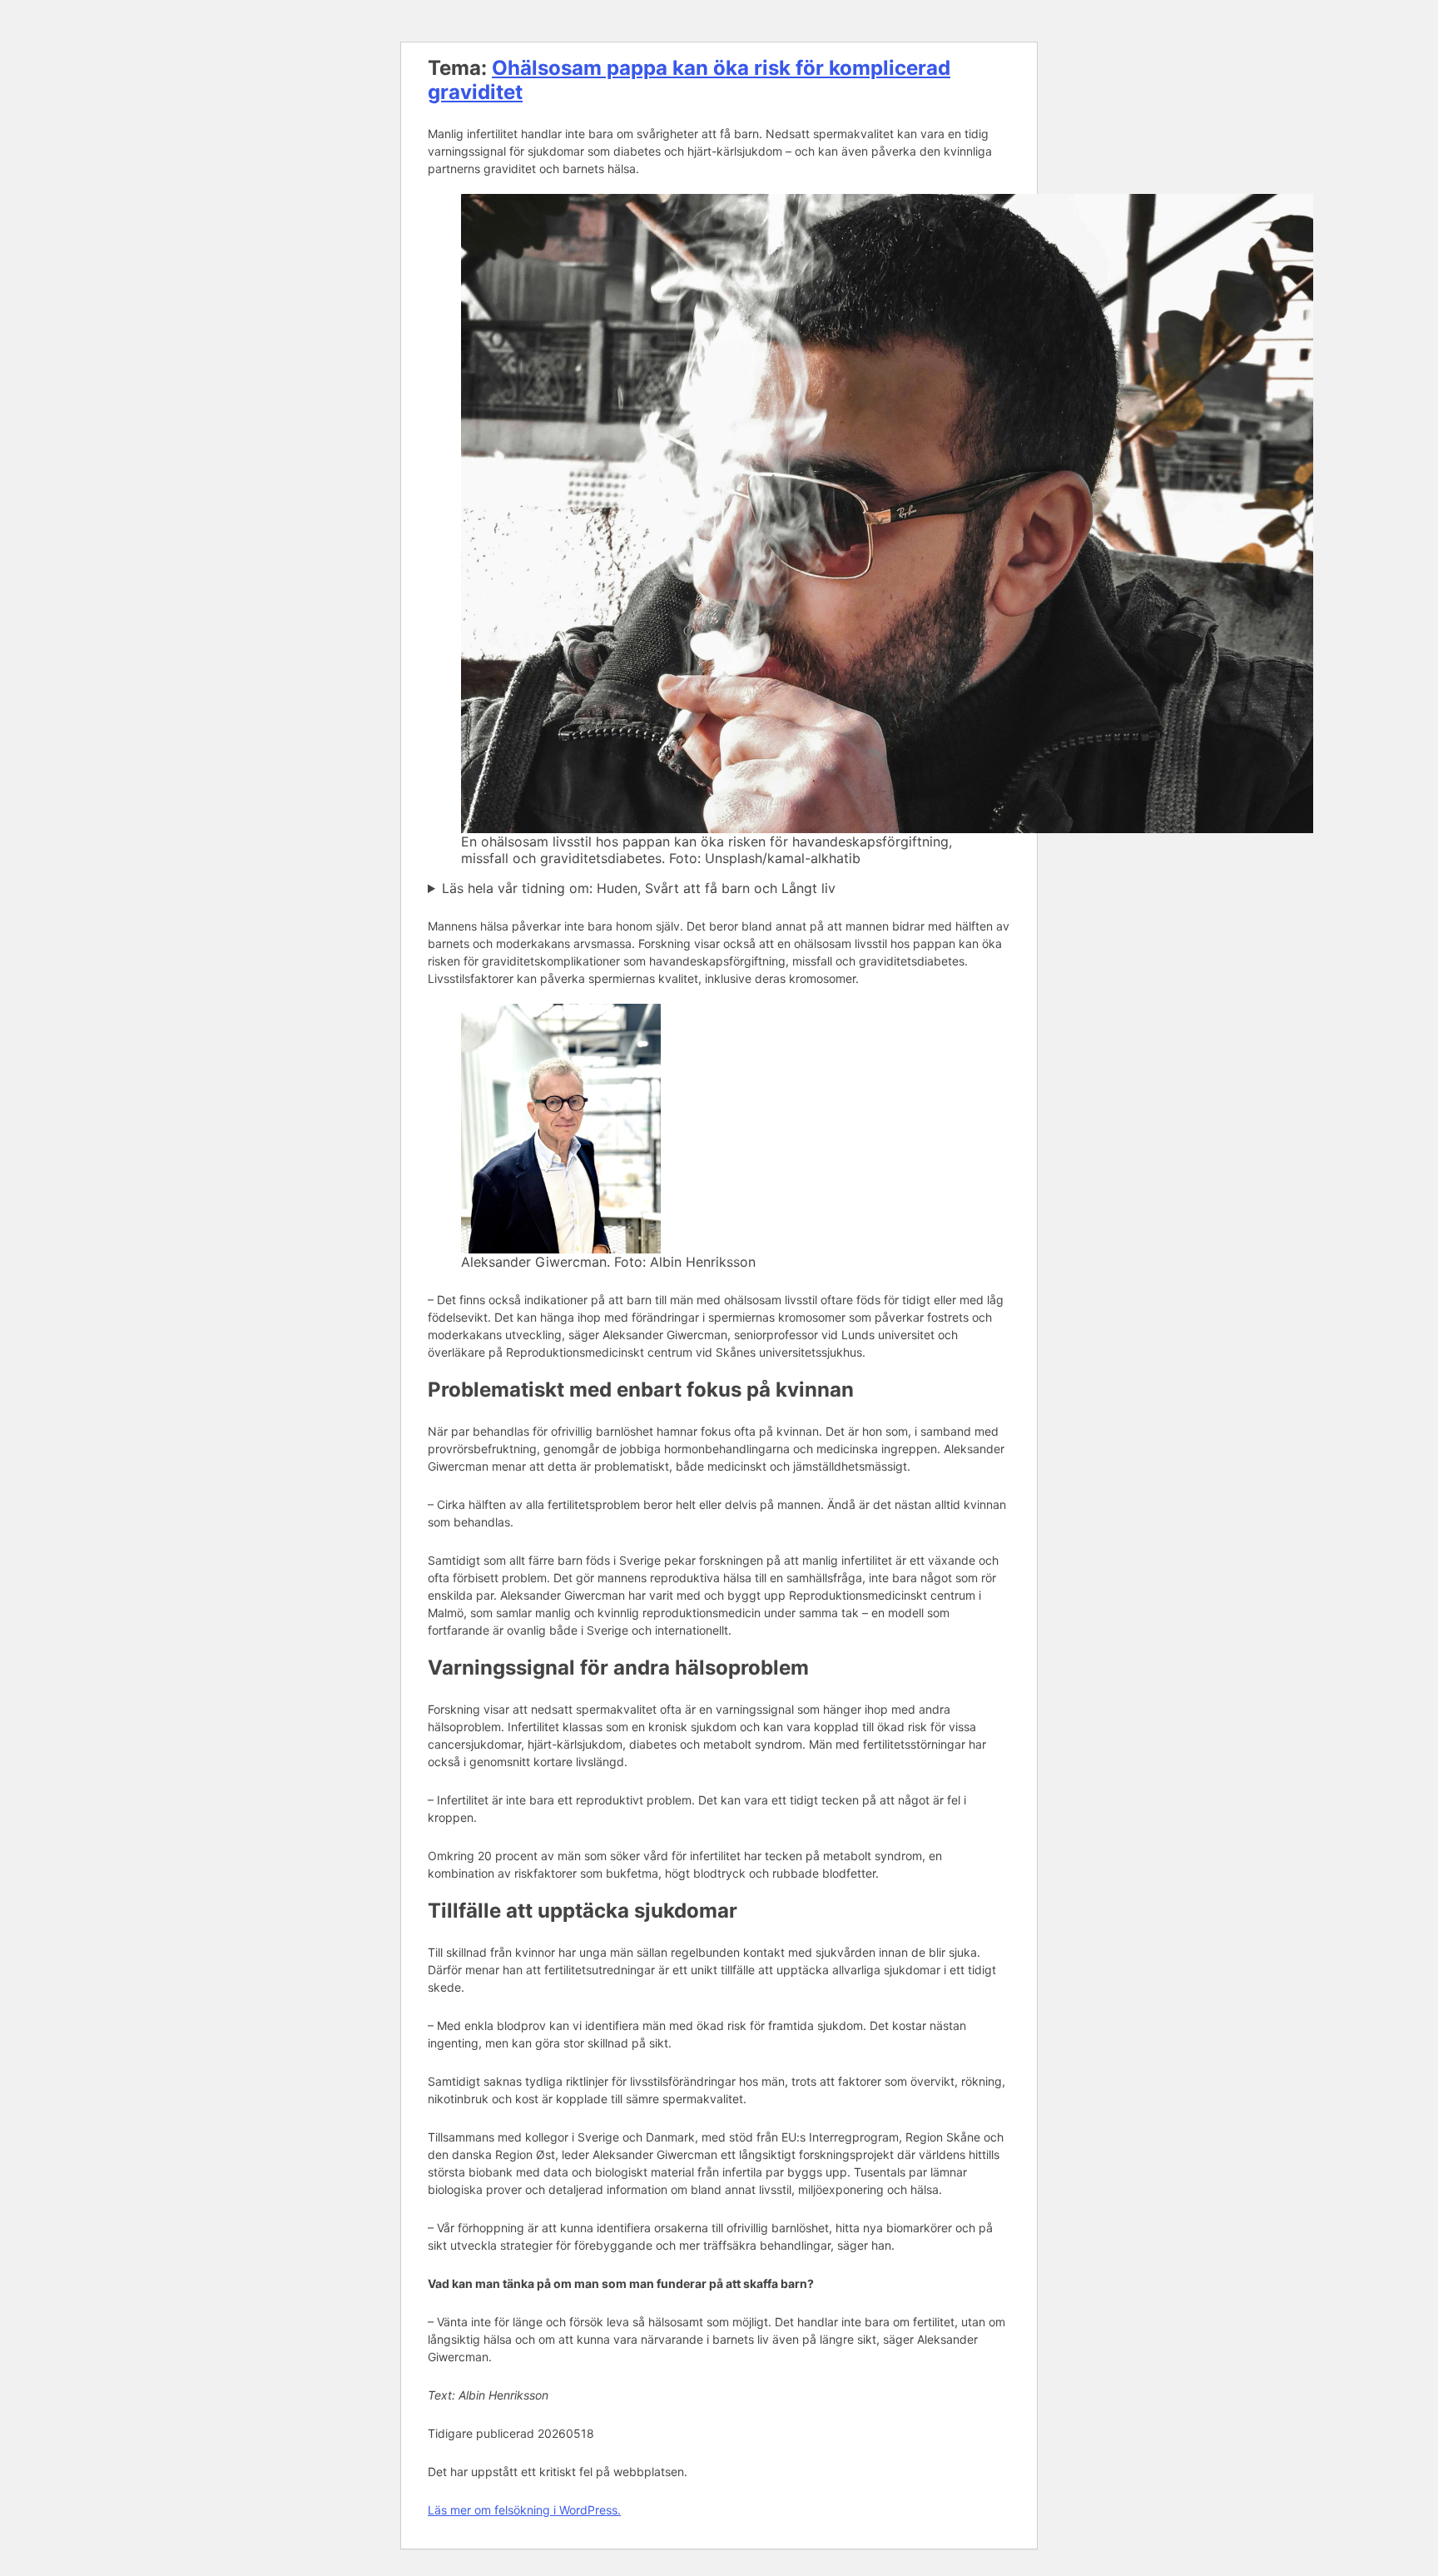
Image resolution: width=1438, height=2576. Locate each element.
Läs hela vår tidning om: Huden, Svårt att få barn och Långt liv (639, 888)
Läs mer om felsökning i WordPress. (524, 2510)
